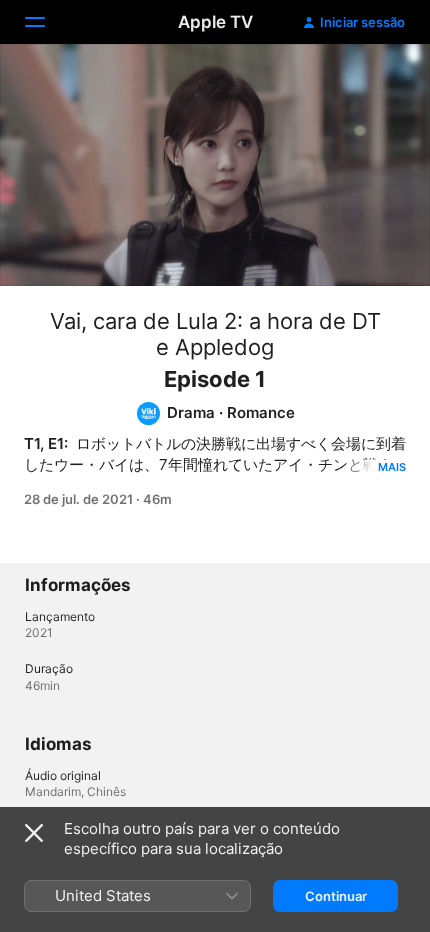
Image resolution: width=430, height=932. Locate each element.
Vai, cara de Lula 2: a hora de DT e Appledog (215, 334)
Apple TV (215, 22)
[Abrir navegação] (47, 22)
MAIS (392, 467)
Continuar (336, 896)
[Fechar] (34, 833)
